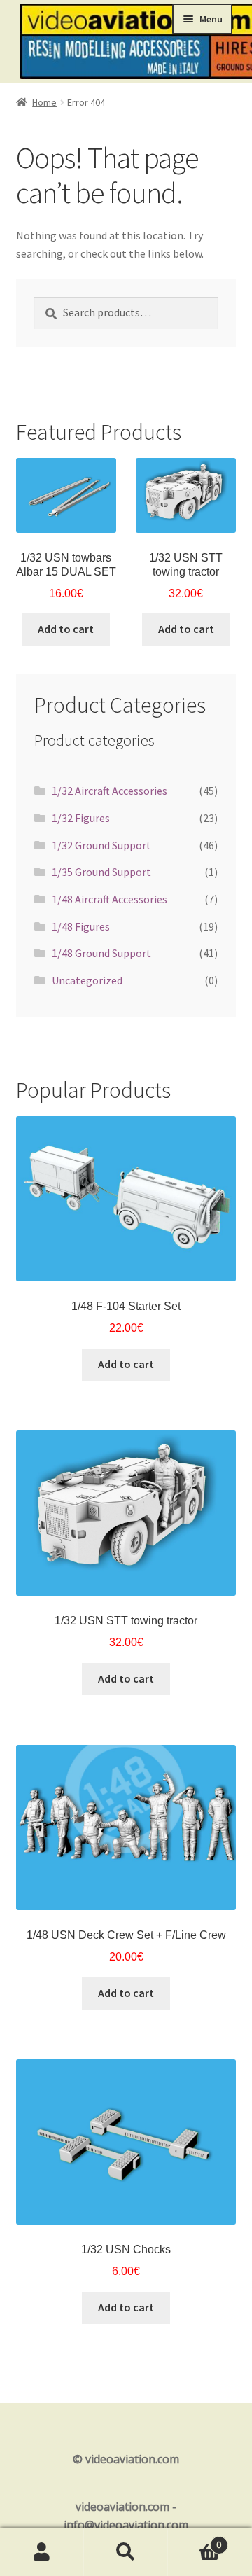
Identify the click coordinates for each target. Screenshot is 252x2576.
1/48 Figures (81, 926)
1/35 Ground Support (101, 872)
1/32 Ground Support (101, 845)
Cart (195, 2540)
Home (44, 102)
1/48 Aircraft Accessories (110, 899)
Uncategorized (87, 980)
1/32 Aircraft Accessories (110, 791)
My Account (42, 2552)
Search (126, 2552)
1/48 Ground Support (101, 953)
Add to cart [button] (66, 629)
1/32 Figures (81, 818)
